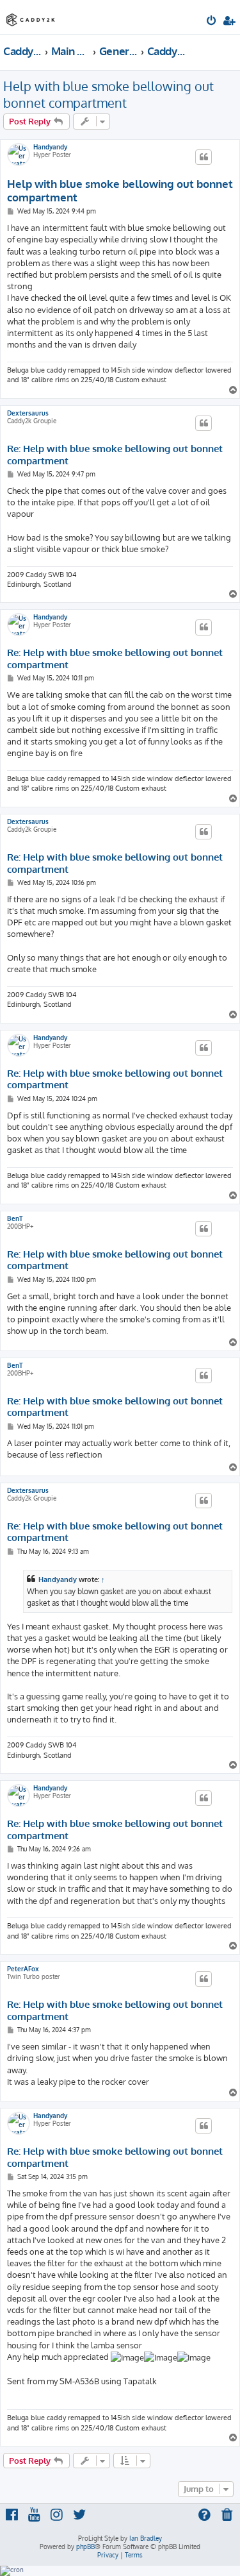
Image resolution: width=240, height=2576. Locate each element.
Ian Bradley (146, 2538)
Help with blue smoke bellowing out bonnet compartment (108, 94)
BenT (15, 1218)
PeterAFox (23, 1969)
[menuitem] (212, 22)
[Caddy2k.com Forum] (31, 16)
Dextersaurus (28, 413)
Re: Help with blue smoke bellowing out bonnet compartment (115, 455)
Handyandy (50, 147)
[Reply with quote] (204, 157)
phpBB (85, 2547)
